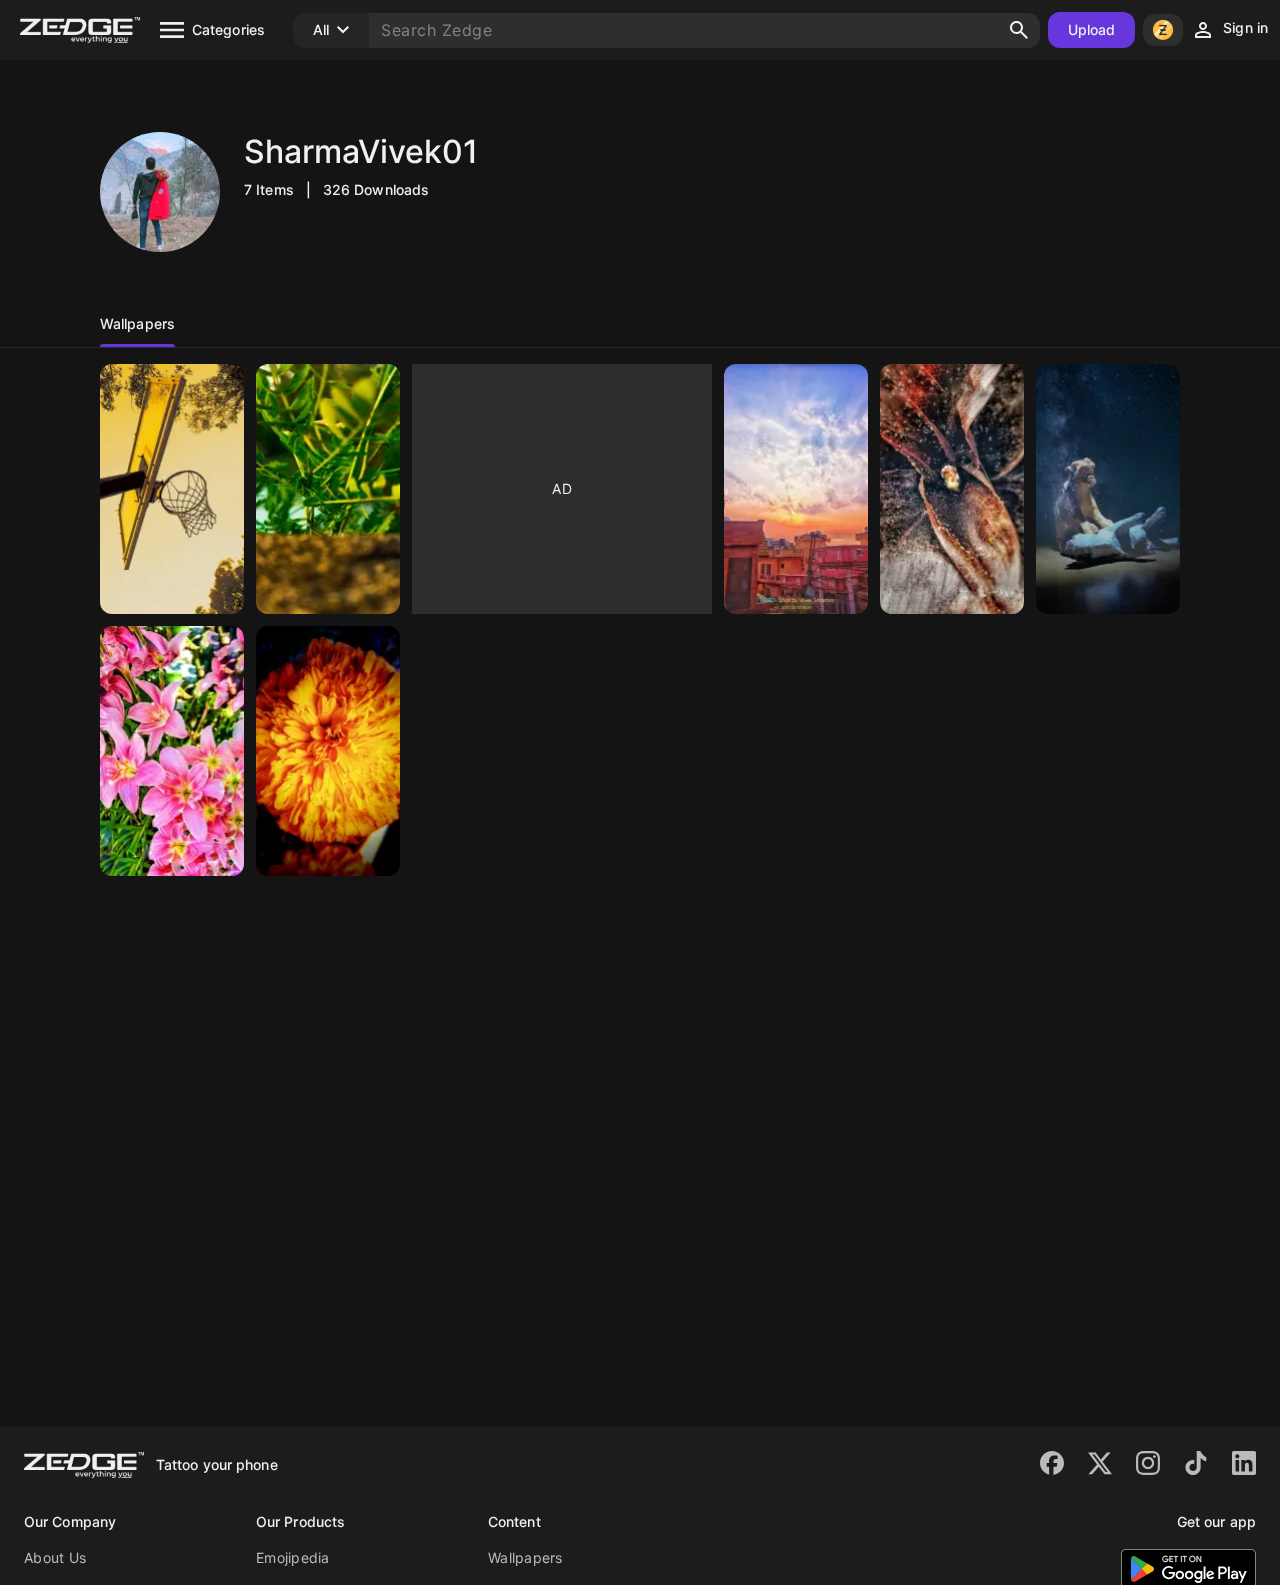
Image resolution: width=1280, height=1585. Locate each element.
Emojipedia (293, 1557)
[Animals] (1108, 489)
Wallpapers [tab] (137, 323)
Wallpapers (525, 1557)
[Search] (1019, 30)
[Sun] (796, 489)
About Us (55, 1557)
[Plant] (328, 489)
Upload (1092, 29)
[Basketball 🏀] (172, 489)
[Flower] (172, 751)
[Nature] (952, 489)
